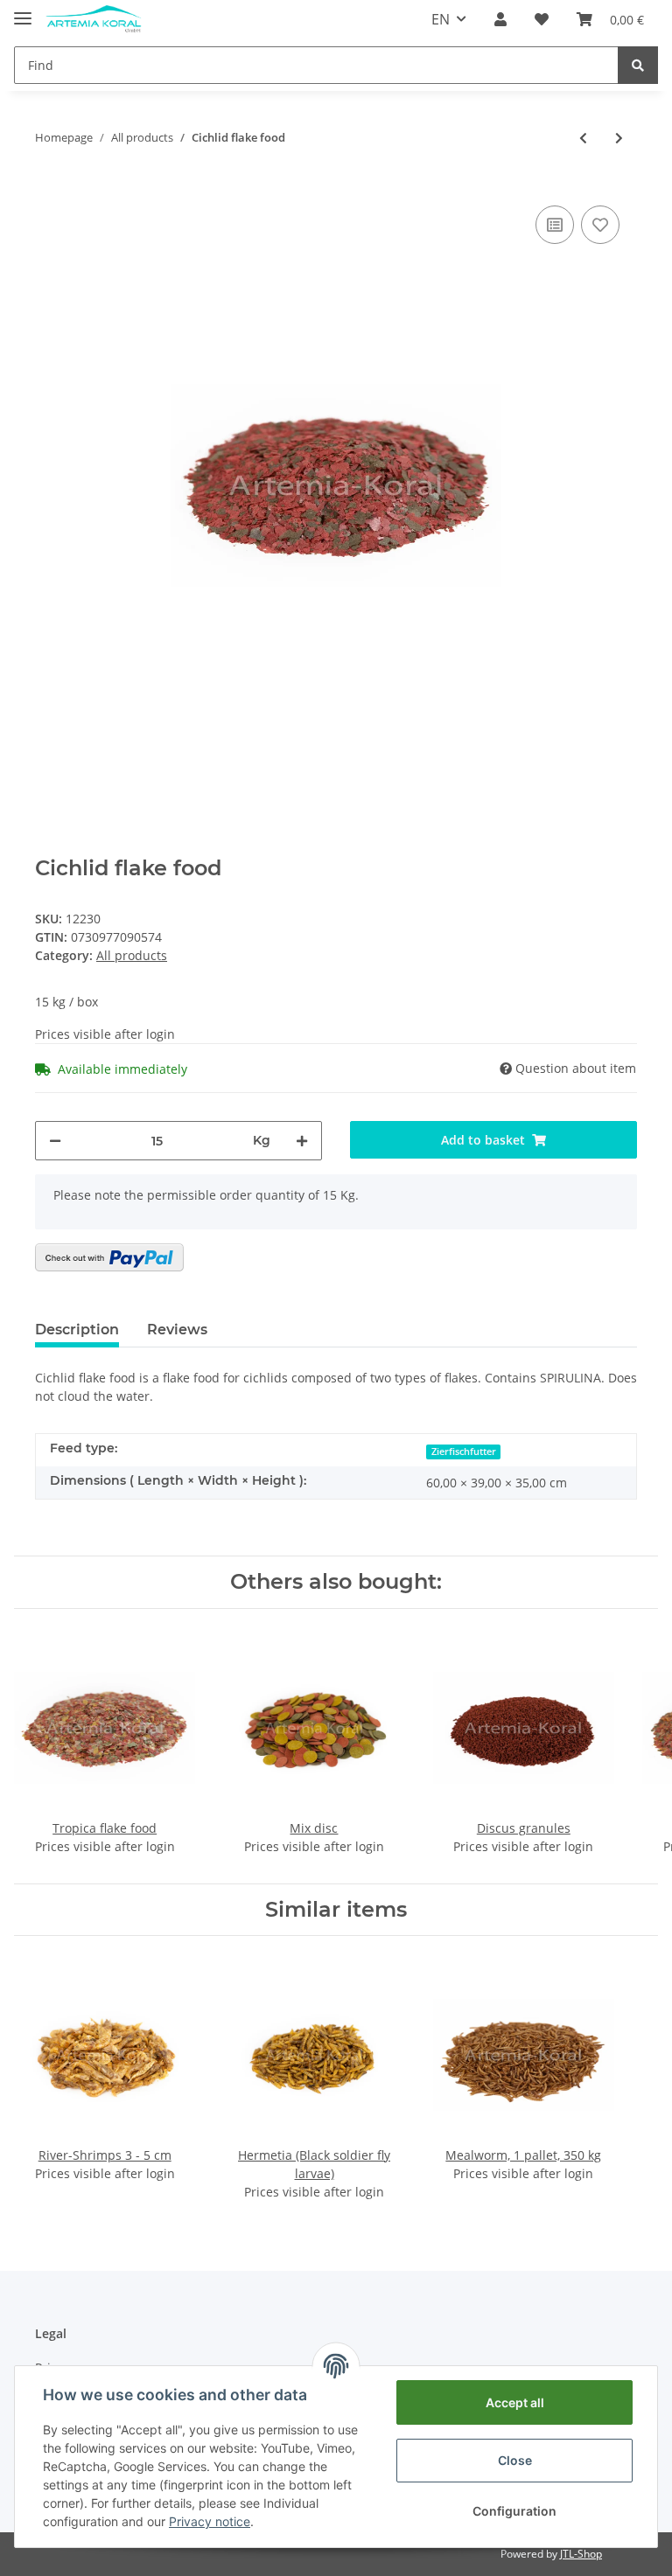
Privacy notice (210, 2521)
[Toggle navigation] (23, 11)
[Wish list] (542, 19)
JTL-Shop (581, 2554)
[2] (109, 1257)
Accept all (515, 2402)
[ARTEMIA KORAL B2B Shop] (94, 20)
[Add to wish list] (600, 225)
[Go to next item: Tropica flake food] (619, 138)
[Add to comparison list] (555, 225)
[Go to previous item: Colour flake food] (583, 138)
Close (515, 2460)
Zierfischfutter (464, 1452)
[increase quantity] (302, 1141)
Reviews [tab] (177, 1330)
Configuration (514, 2511)
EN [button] (441, 19)
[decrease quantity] (55, 1141)
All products (132, 955)
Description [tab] (77, 1330)
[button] (500, 19)
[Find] (638, 65)
